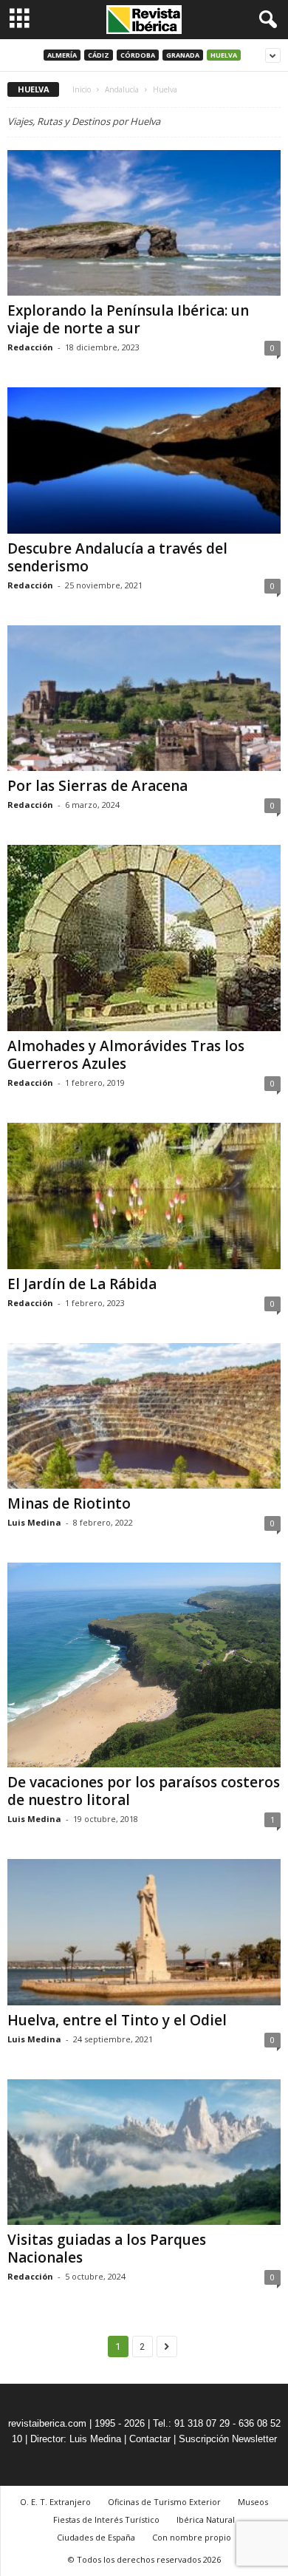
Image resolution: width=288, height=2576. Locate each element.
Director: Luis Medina (76, 2439)
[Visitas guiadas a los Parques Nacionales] (144, 2152)
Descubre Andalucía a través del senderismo (117, 557)
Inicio (82, 89)
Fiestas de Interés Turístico (106, 2519)
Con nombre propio (192, 2537)
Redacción (30, 347)
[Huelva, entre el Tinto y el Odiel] (144, 1932)
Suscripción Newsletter (228, 2439)
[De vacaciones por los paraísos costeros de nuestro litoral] (144, 1665)
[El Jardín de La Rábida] (144, 1196)
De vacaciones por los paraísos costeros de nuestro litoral (144, 1791)
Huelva (224, 55)
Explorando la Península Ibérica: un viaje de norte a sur (128, 319)
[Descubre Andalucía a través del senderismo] (144, 460)
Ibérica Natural (206, 2519)
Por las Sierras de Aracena (97, 786)
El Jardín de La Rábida (82, 1284)
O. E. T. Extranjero (55, 2502)
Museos (253, 2502)
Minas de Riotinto (69, 1503)
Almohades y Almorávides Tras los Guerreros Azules (126, 1055)
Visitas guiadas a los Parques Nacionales (107, 2249)
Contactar (150, 2439)
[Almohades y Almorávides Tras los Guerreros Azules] (144, 938)
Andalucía (122, 89)
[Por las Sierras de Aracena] (144, 698)
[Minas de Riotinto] (144, 1416)
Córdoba (138, 55)
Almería (62, 55)
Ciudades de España (96, 2537)
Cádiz (99, 55)
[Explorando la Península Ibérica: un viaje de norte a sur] (144, 223)
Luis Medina (34, 1522)
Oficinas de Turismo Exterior (164, 2502)
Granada (183, 55)
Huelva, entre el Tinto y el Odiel (117, 2020)
